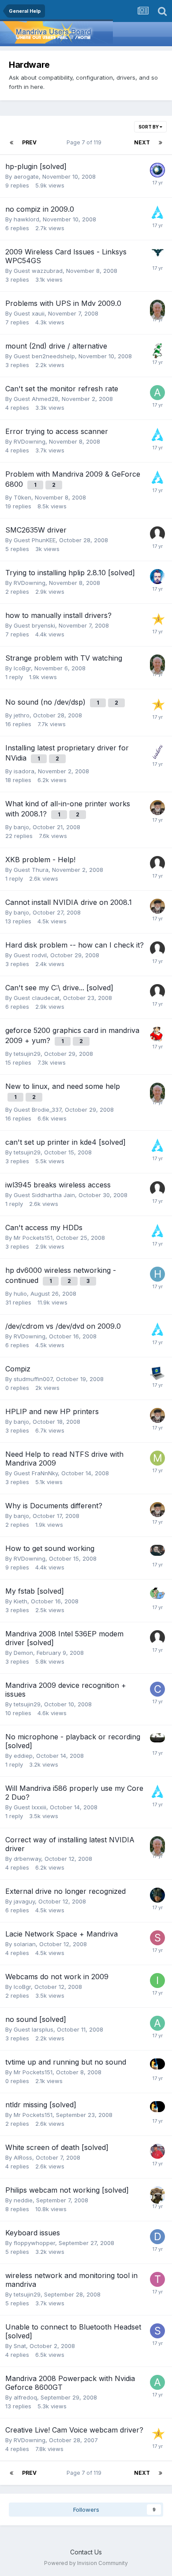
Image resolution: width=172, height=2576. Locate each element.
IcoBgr (22, 668)
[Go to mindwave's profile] (157, 256)
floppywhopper (34, 2243)
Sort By (149, 127)
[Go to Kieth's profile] (157, 1595)
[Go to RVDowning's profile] (157, 1552)
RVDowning (30, 441)
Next (142, 142)
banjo (21, 827)
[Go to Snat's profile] (157, 2331)
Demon (23, 1653)
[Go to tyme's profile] (157, 1741)
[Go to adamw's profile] (157, 393)
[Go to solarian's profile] (157, 1938)
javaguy (24, 1901)
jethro (22, 715)
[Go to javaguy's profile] (157, 1895)
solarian (25, 1944)
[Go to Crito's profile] (157, 1689)
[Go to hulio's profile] (157, 1274)
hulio (20, 1294)
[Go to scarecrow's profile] (157, 213)
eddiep (23, 1756)
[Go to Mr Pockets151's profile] (157, 2066)
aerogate (26, 176)
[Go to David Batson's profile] (157, 2237)
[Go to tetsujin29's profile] (157, 2279)
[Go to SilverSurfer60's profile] (157, 1034)
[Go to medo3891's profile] (157, 1458)
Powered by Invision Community (86, 2563)
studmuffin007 (33, 1379)
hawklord (26, 219)
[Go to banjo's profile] (157, 808)
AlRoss (23, 2157)
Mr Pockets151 (33, 1238)
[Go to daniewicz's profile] (157, 2151)
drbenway (27, 1859)
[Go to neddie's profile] (157, 2194)
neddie (23, 2200)
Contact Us (86, 2552)
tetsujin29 (27, 1054)
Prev (29, 142)
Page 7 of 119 (85, 142)
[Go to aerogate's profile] (157, 170)
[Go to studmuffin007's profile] (157, 1373)
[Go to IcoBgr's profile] (157, 1981)
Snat (20, 2346)
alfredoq (25, 2397)
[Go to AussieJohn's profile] (157, 307)
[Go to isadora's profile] (157, 752)
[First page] (11, 143)
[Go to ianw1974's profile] (157, 577)
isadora (24, 771)
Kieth (21, 1601)
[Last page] (161, 143)
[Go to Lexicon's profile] (157, 619)
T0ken (22, 497)
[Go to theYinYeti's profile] (157, 350)
